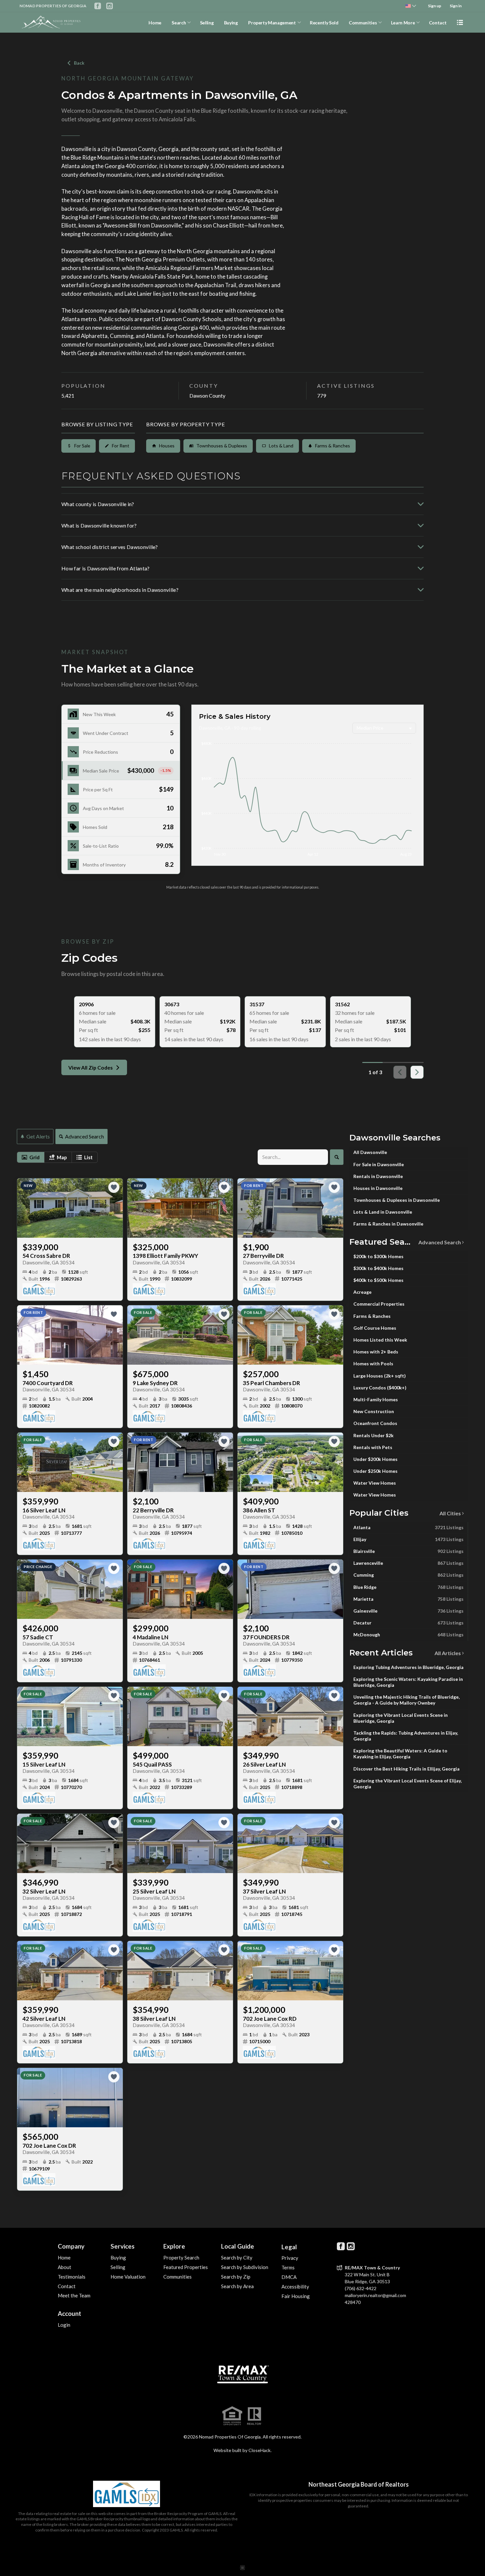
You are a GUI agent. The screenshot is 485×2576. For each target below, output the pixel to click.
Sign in (456, 6)
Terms (288, 2267)
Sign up (435, 6)
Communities (363, 23)
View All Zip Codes (91, 1067)
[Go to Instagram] (110, 6)
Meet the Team (74, 2295)
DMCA (289, 2277)
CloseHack (259, 2450)
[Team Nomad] (242, 2372)
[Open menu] (460, 22)
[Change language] (411, 6)
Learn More (403, 23)
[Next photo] (115, 1208)
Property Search (181, 2258)
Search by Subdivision (245, 2267)
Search (179, 23)
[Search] (337, 1157)
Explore (174, 2246)
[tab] (31, 1157)
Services (123, 2246)
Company (71, 2246)
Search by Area (237, 2286)
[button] (121, 771)
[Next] (417, 1072)
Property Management (272, 23)
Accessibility (295, 2287)
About (65, 2267)
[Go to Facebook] (98, 6)
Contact (438, 23)
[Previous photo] (25, 1208)
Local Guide (238, 2246)
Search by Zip (236, 2277)
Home (155, 23)
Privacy (290, 2258)
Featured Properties (186, 2267)
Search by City (237, 2258)
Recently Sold (324, 23)
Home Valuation (128, 2277)
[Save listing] (114, 1187)
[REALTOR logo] (254, 2416)
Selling (207, 23)
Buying (231, 23)
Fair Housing (296, 2296)
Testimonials (72, 2277)
